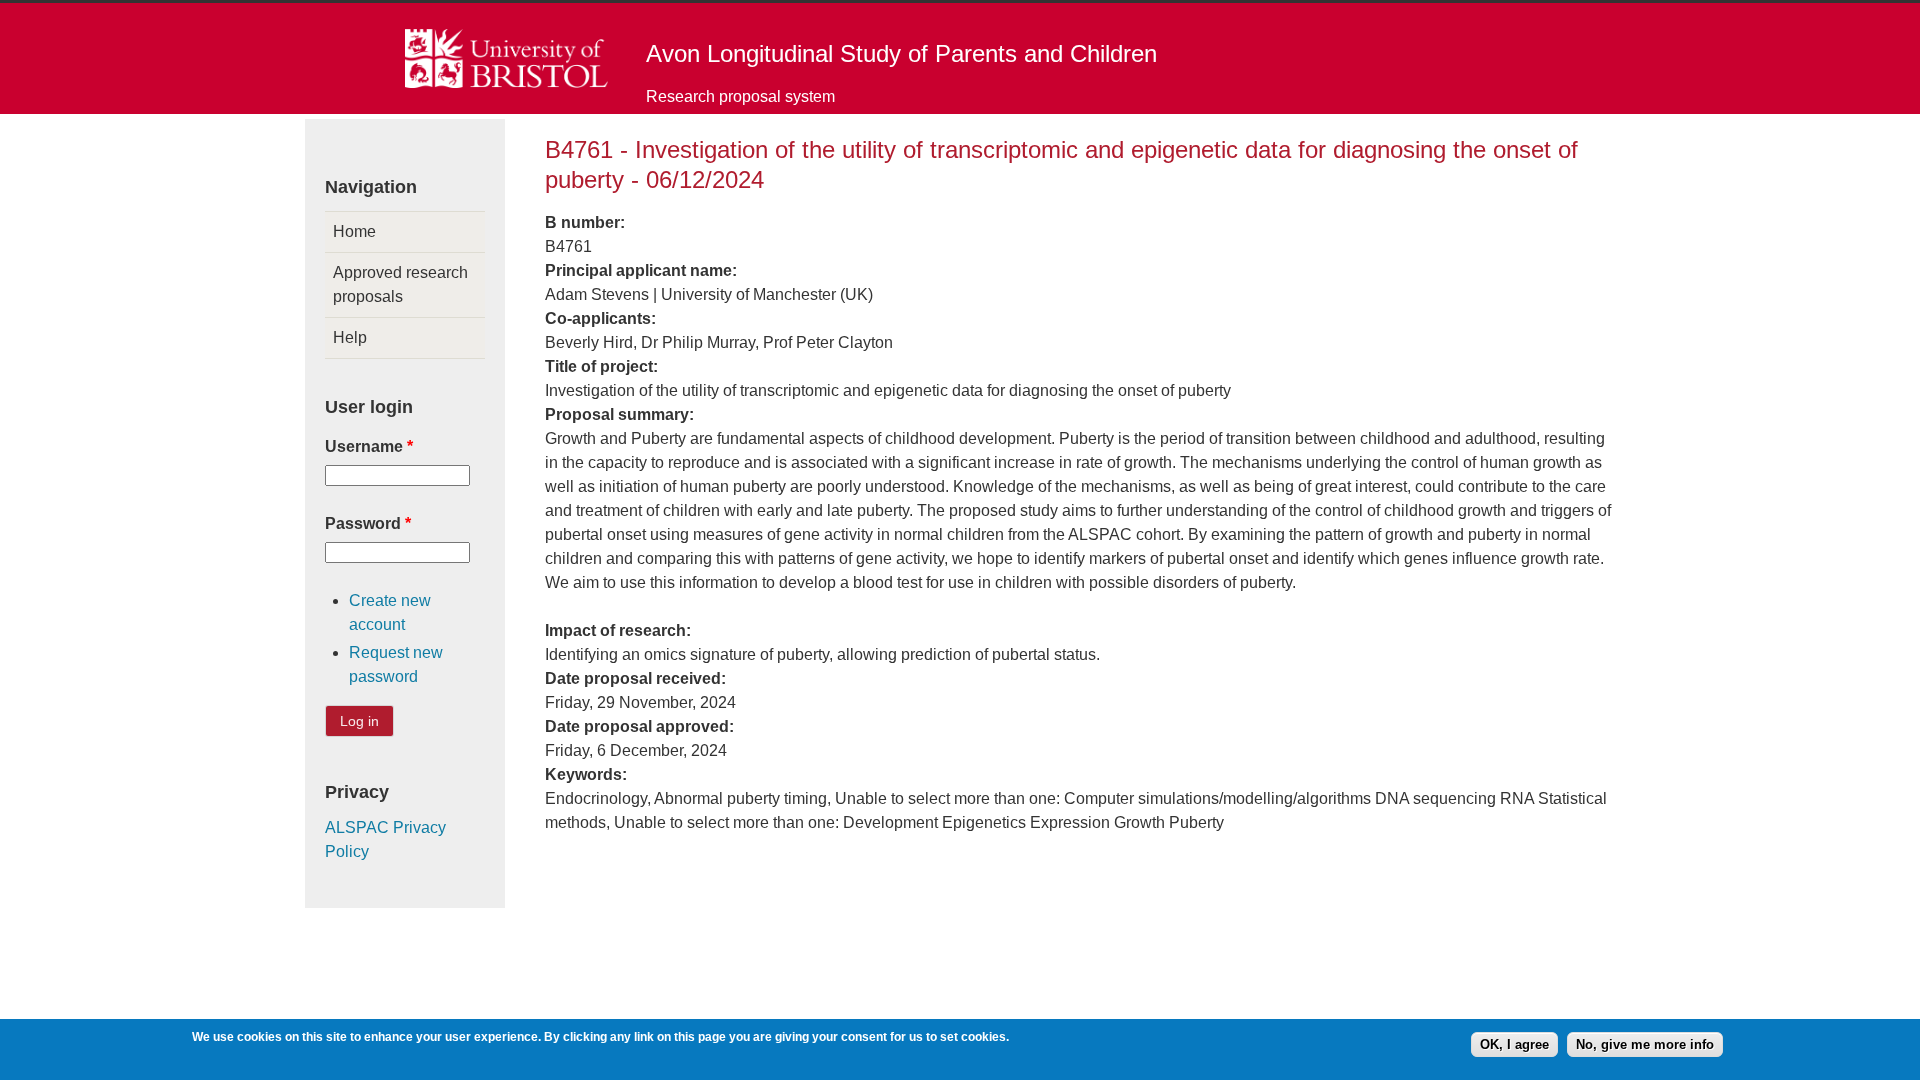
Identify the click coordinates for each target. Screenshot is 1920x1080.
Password (368, 523)
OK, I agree (1514, 1044)
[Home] (506, 82)
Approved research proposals (400, 284)
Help (350, 337)
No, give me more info (1645, 1044)
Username (369, 446)
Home (354, 231)
